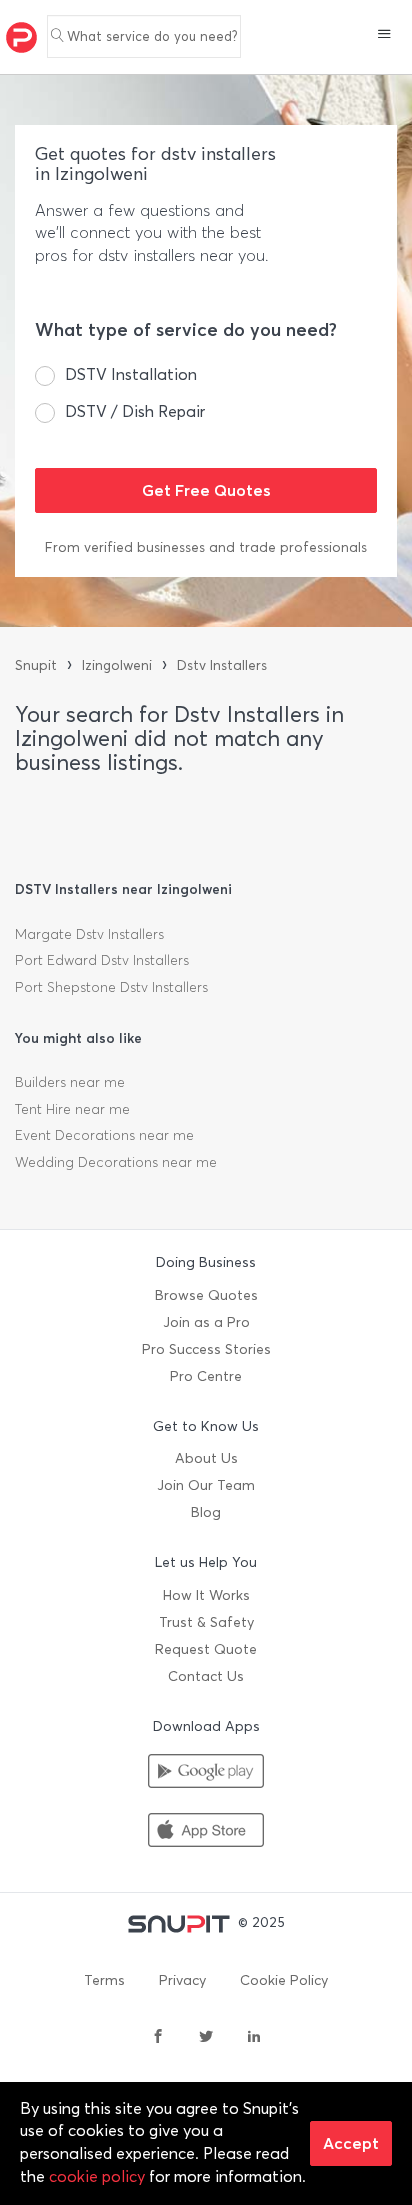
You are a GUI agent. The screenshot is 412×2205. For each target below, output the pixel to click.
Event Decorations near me (104, 1135)
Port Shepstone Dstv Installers (111, 987)
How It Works (206, 1595)
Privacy (182, 1980)
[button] (384, 36)
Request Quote (206, 1649)
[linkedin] (254, 2038)
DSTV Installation (131, 374)
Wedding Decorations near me (116, 1162)
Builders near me (70, 1082)
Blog (206, 1512)
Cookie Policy (284, 1980)
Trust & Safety (206, 1622)
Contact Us (206, 1676)
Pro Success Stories (206, 1349)
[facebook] (158, 2038)
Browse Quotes (206, 1295)
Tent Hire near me (72, 1109)
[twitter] (206, 2038)
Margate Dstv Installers (89, 934)
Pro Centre (206, 1376)
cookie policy (97, 2176)
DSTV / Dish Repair (135, 411)
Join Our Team (206, 1485)
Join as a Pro (206, 1322)
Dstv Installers (222, 665)
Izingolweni (117, 665)
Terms (104, 1980)
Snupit (36, 665)
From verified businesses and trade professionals (206, 547)
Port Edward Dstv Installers (102, 960)
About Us (206, 1458)
